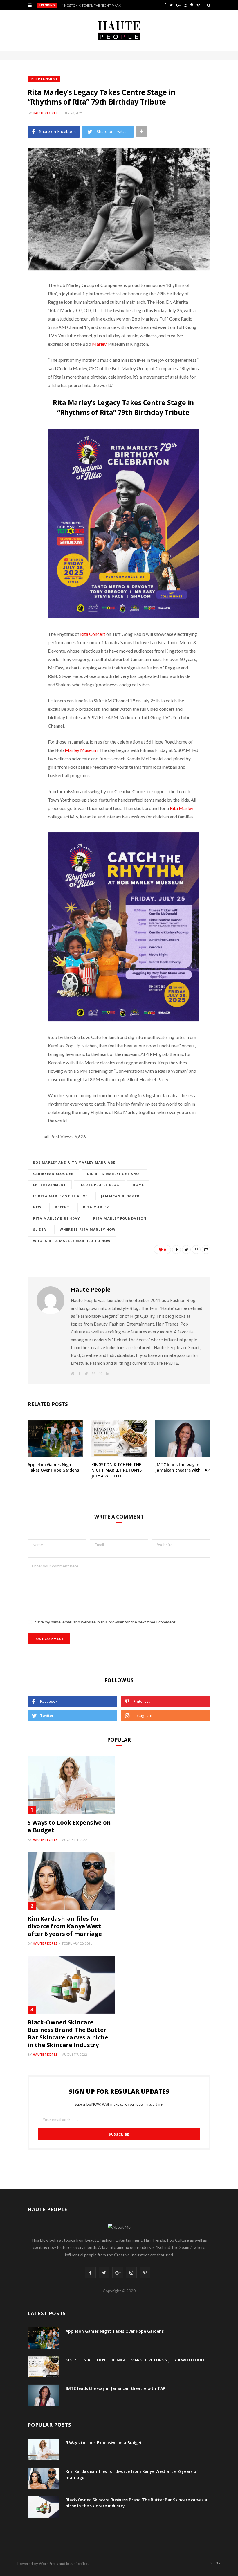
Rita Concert (93, 634)
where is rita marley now (88, 1229)
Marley (99, 344)
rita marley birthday (56, 1218)
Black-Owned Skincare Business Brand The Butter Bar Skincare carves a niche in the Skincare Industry (68, 2034)
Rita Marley (182, 808)
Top (216, 2563)
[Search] (209, 5)
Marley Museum (81, 750)
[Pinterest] (23, 332)
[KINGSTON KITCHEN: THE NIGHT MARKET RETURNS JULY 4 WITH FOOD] (119, 1439)
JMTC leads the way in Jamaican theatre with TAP (182, 1467)
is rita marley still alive (60, 1196)
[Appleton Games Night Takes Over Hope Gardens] (55, 1439)
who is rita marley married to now (72, 1241)
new (37, 1207)
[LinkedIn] (23, 347)
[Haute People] (119, 31)
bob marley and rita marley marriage (74, 1162)
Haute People (45, 113)
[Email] (23, 362)
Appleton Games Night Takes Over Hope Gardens (53, 1467)
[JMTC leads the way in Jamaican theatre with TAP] (183, 1439)
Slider (40, 1229)
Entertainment (44, 79)
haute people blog (99, 1185)
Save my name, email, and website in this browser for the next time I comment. (106, 1622)
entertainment (50, 1185)
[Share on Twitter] (23, 317)
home (138, 1185)
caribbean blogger (53, 1174)
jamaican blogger (120, 1196)
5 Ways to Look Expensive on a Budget (69, 1826)
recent (62, 1207)
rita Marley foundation (120, 1218)
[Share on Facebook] (23, 303)
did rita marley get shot (114, 1174)
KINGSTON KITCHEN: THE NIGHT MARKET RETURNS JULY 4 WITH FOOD (94, 6)
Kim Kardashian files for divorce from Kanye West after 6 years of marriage (65, 1926)
